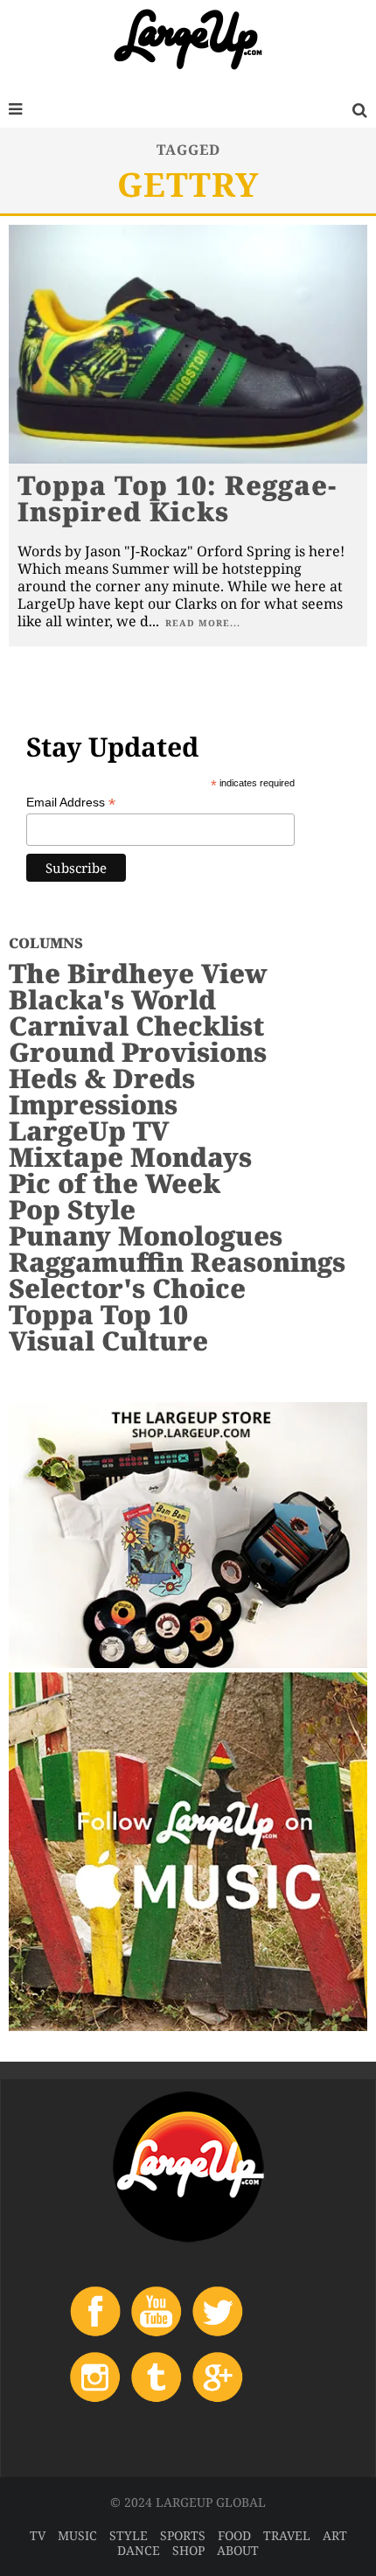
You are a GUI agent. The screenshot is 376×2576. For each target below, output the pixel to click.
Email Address (71, 803)
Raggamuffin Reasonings (177, 1262)
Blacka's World (112, 999)
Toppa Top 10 (98, 1314)
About (238, 2550)
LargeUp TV (89, 1131)
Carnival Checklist (136, 1026)
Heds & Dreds (102, 1078)
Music (77, 2535)
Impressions (93, 1104)
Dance (139, 2550)
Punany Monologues (146, 1236)
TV (38, 2535)
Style (129, 2535)
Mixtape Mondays (130, 1157)
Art (335, 2535)
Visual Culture (108, 1340)
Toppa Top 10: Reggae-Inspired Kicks (177, 498)
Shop (188, 2550)
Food (234, 2535)
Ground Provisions (138, 1052)
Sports (183, 2535)
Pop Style (72, 1209)
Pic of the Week (115, 1183)
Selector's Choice (127, 1288)
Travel (287, 2535)
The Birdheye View (138, 973)
